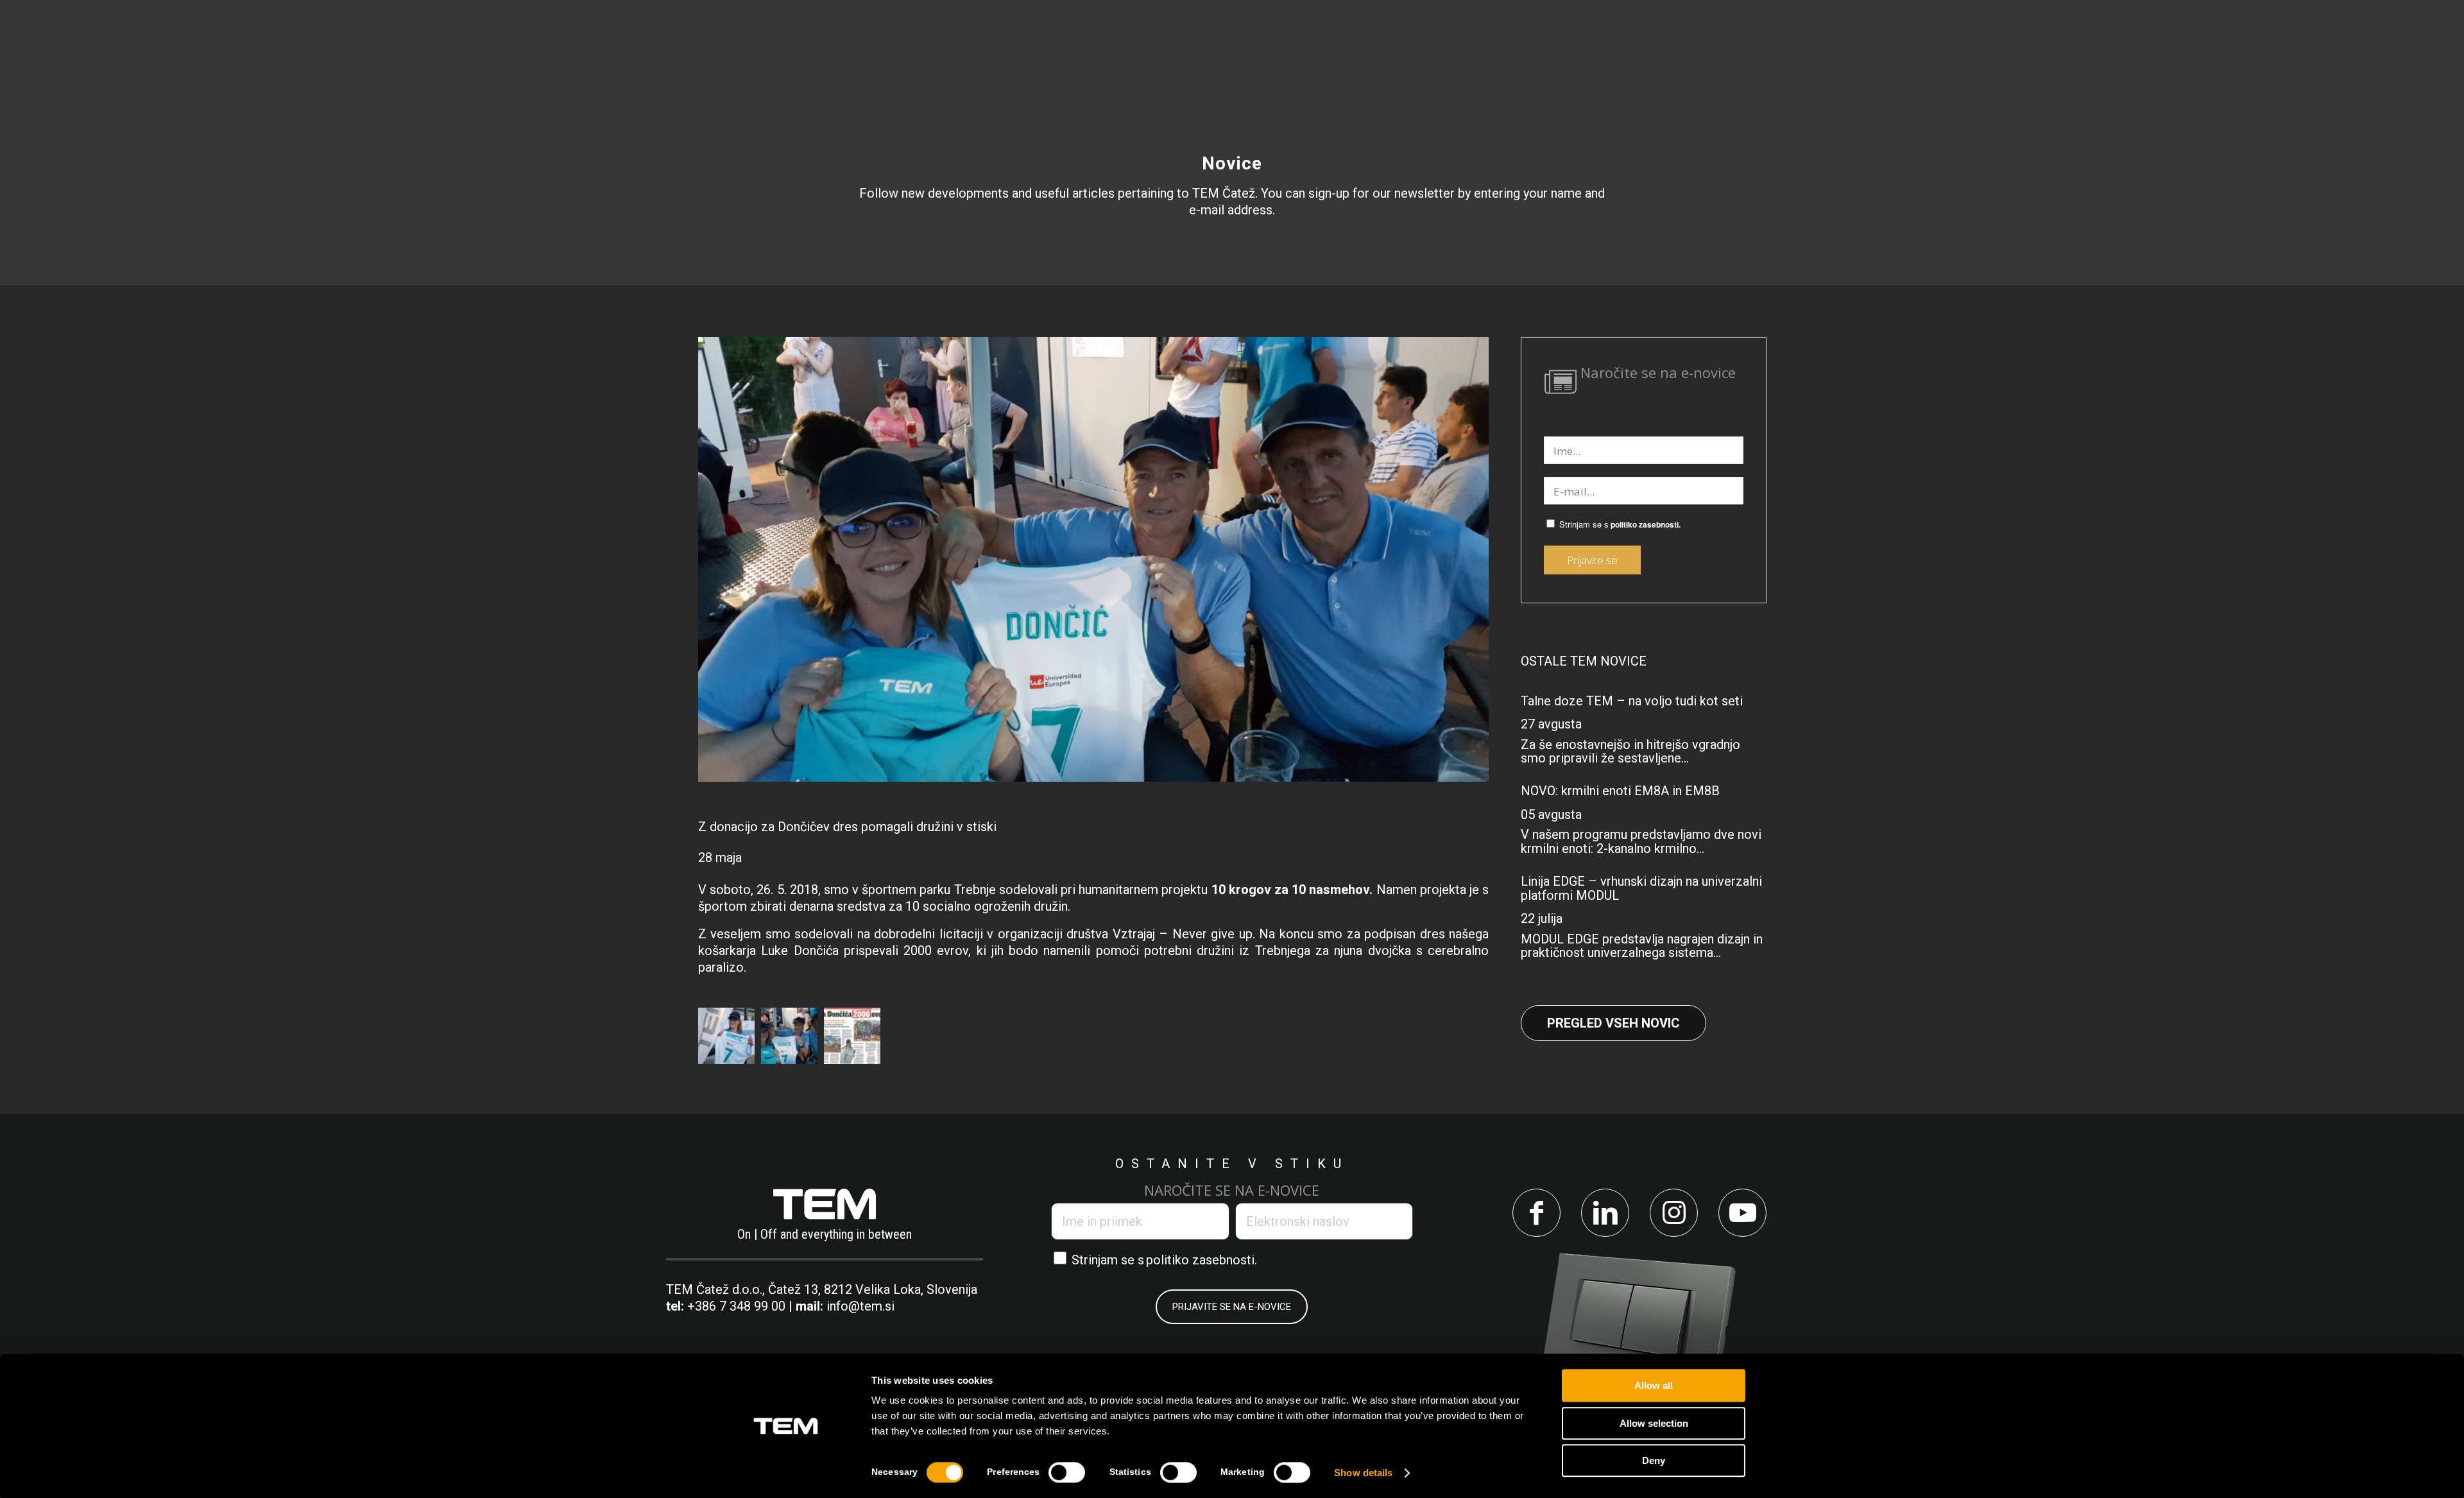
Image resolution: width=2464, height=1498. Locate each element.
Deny (1654, 1460)
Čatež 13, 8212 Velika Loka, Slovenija (873, 1289)
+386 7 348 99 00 (736, 1306)
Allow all (1654, 1385)
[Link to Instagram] (1674, 1213)
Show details (1363, 1473)
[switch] (1067, 1472)
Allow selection (1654, 1423)
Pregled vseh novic (1613, 1023)
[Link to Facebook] (1536, 1213)
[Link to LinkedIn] (1605, 1213)
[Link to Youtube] (1742, 1213)
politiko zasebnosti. (1646, 525)
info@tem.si (860, 1306)
